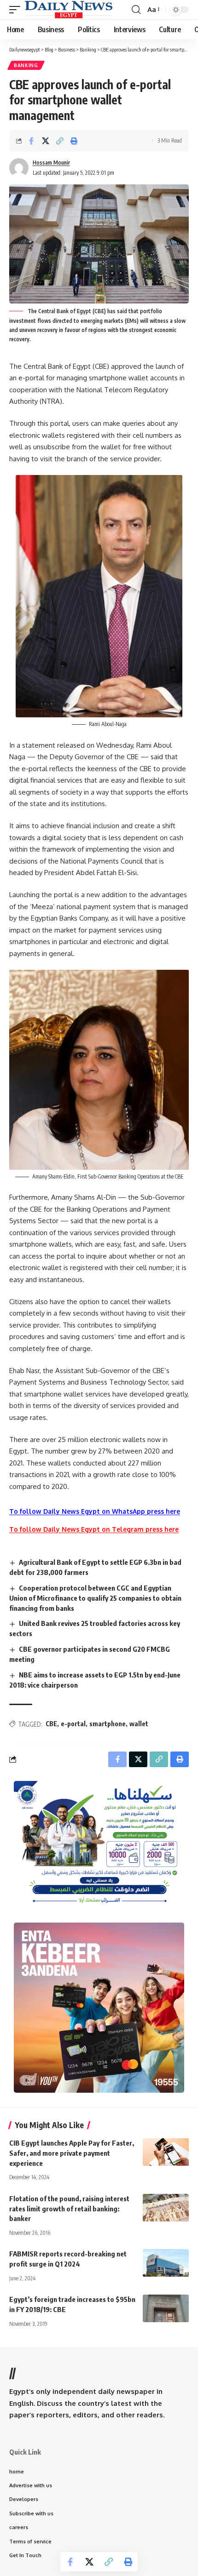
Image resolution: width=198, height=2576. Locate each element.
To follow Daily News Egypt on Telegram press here (94, 1529)
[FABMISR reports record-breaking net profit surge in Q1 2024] (166, 2263)
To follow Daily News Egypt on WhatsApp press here (95, 1511)
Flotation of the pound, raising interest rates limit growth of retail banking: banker (69, 2209)
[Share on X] (46, 141)
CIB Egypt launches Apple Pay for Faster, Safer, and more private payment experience (72, 2153)
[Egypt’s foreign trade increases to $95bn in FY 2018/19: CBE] (166, 2308)
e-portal (73, 1724)
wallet (139, 1724)
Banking (26, 65)
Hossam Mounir (51, 163)
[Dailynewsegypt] (69, 10)
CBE (51, 1724)
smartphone (108, 1724)
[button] (17, 10)
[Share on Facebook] (31, 141)
